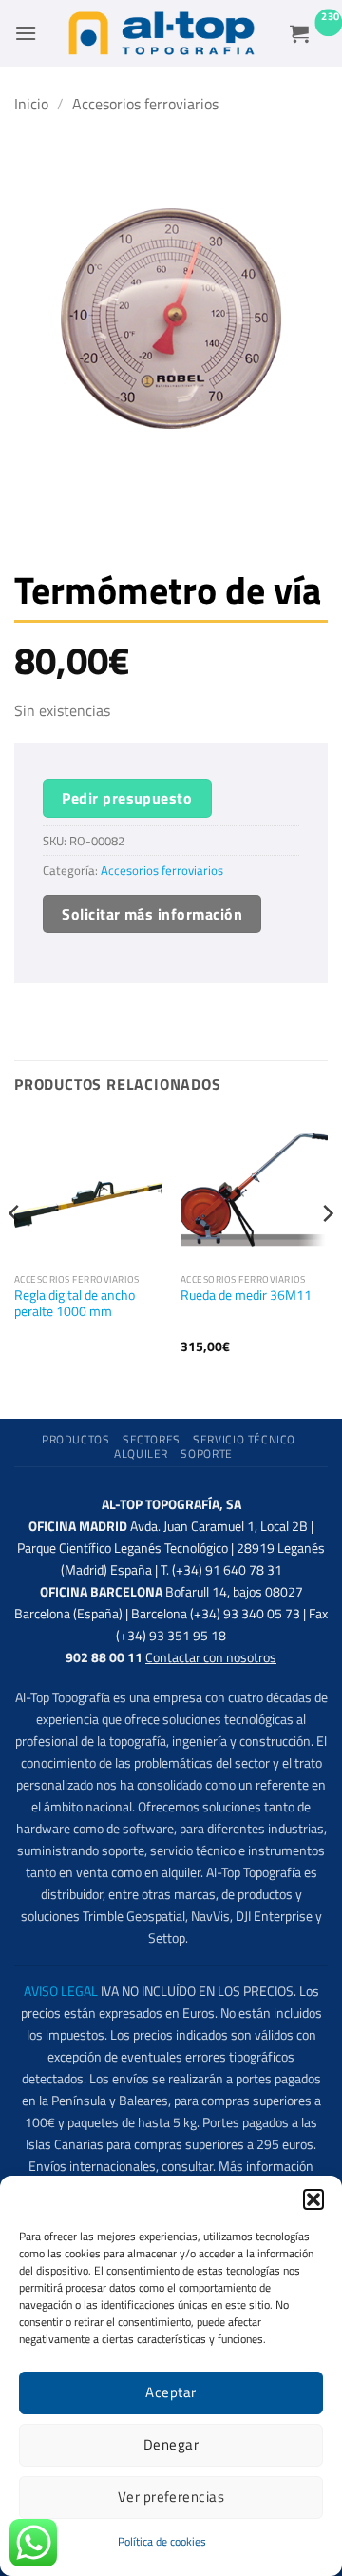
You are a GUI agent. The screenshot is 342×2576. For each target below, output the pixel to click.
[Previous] (15, 1251)
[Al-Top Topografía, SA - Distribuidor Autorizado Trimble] (161, 33)
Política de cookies (162, 2541)
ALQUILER (141, 1453)
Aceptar (171, 2392)
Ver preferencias (171, 2497)
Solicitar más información (152, 914)
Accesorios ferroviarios (145, 104)
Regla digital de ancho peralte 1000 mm (75, 1304)
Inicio (31, 104)
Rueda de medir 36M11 (246, 1296)
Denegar (171, 2444)
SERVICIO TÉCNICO (244, 1439)
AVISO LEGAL (61, 1991)
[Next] (327, 1251)
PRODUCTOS (76, 1439)
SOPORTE (206, 1453)
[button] (313, 2199)
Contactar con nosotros (211, 1657)
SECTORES (152, 1439)
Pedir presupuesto (127, 798)
